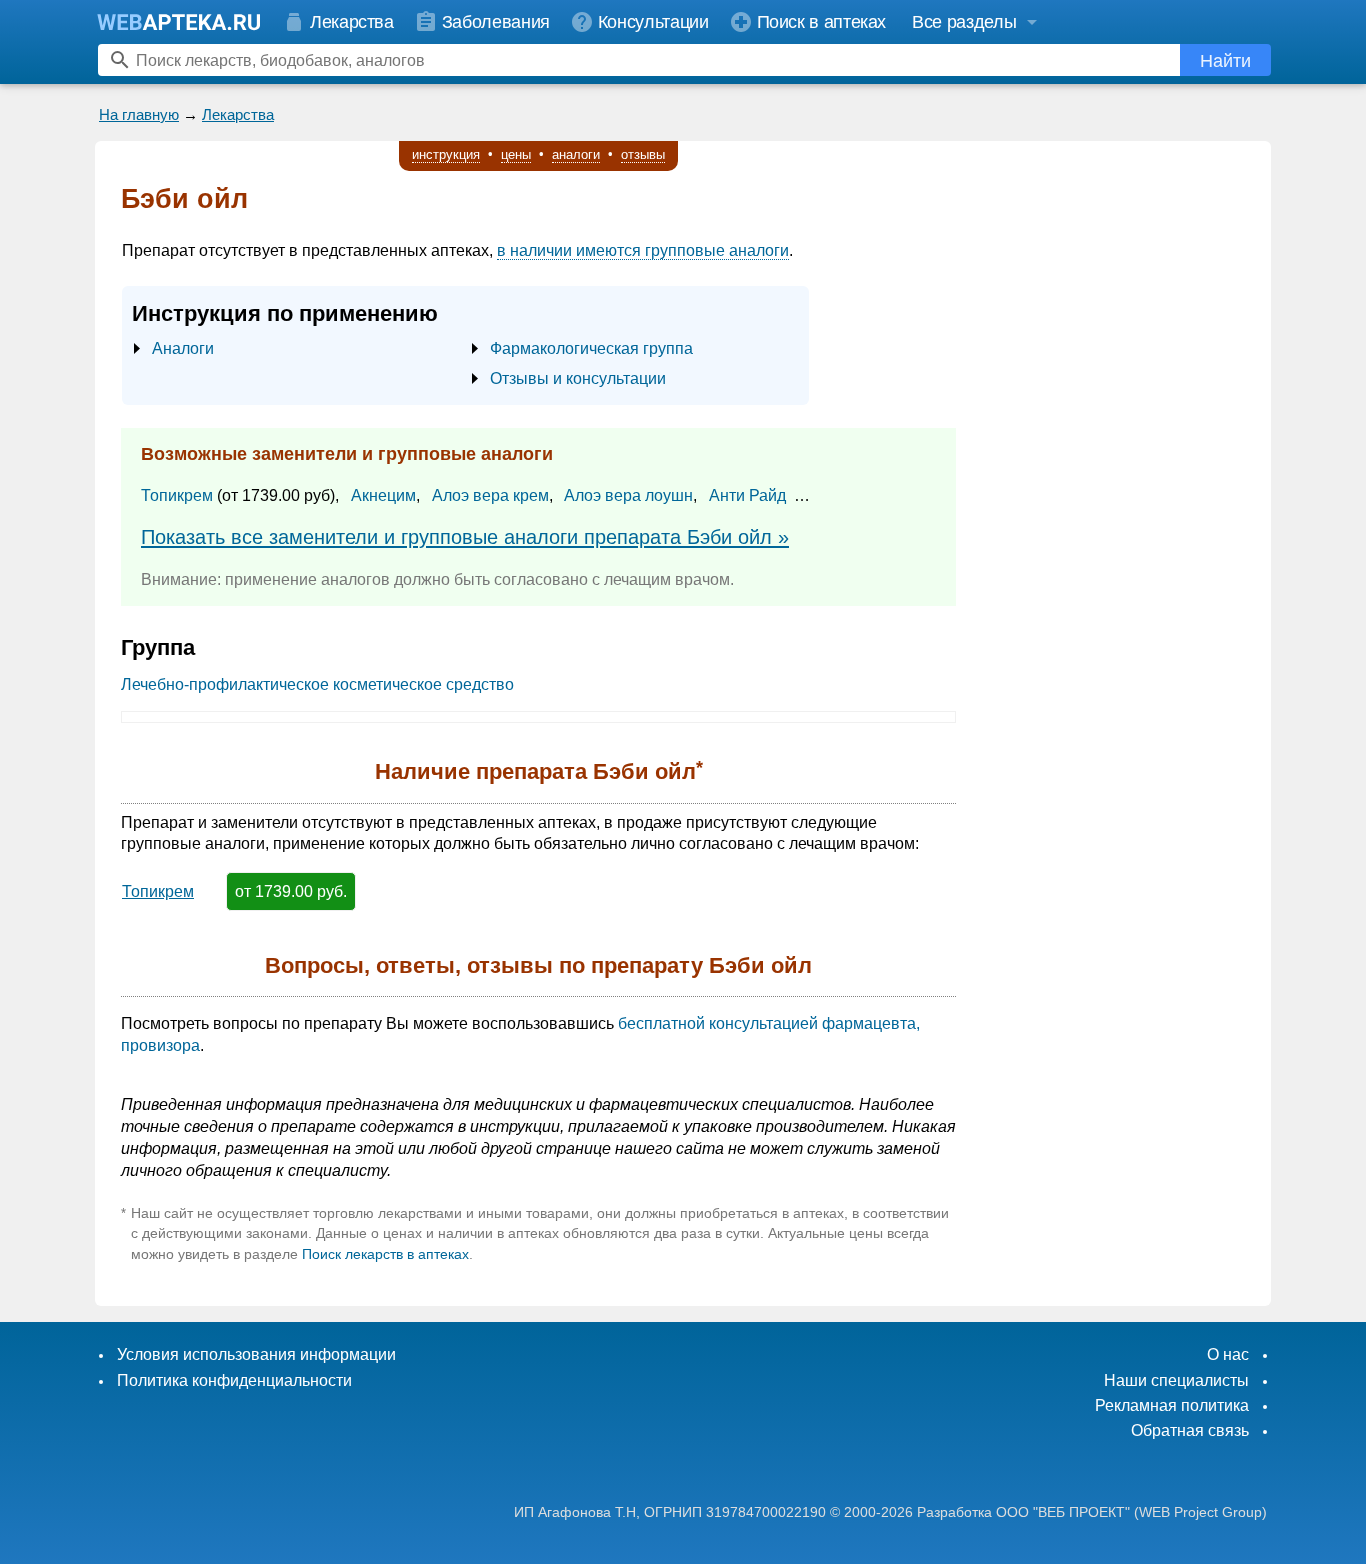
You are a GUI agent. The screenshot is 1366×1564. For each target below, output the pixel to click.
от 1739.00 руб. (291, 891)
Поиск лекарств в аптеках (385, 1254)
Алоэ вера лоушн (628, 495)
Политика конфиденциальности (234, 1380)
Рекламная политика (1172, 1405)
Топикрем (177, 495)
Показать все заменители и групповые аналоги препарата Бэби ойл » (465, 537)
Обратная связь (1190, 1430)
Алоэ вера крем (490, 495)
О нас (1228, 1354)
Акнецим (383, 495)
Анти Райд (747, 495)
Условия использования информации (256, 1354)
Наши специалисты (1176, 1380)
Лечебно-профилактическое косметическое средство (317, 684)
